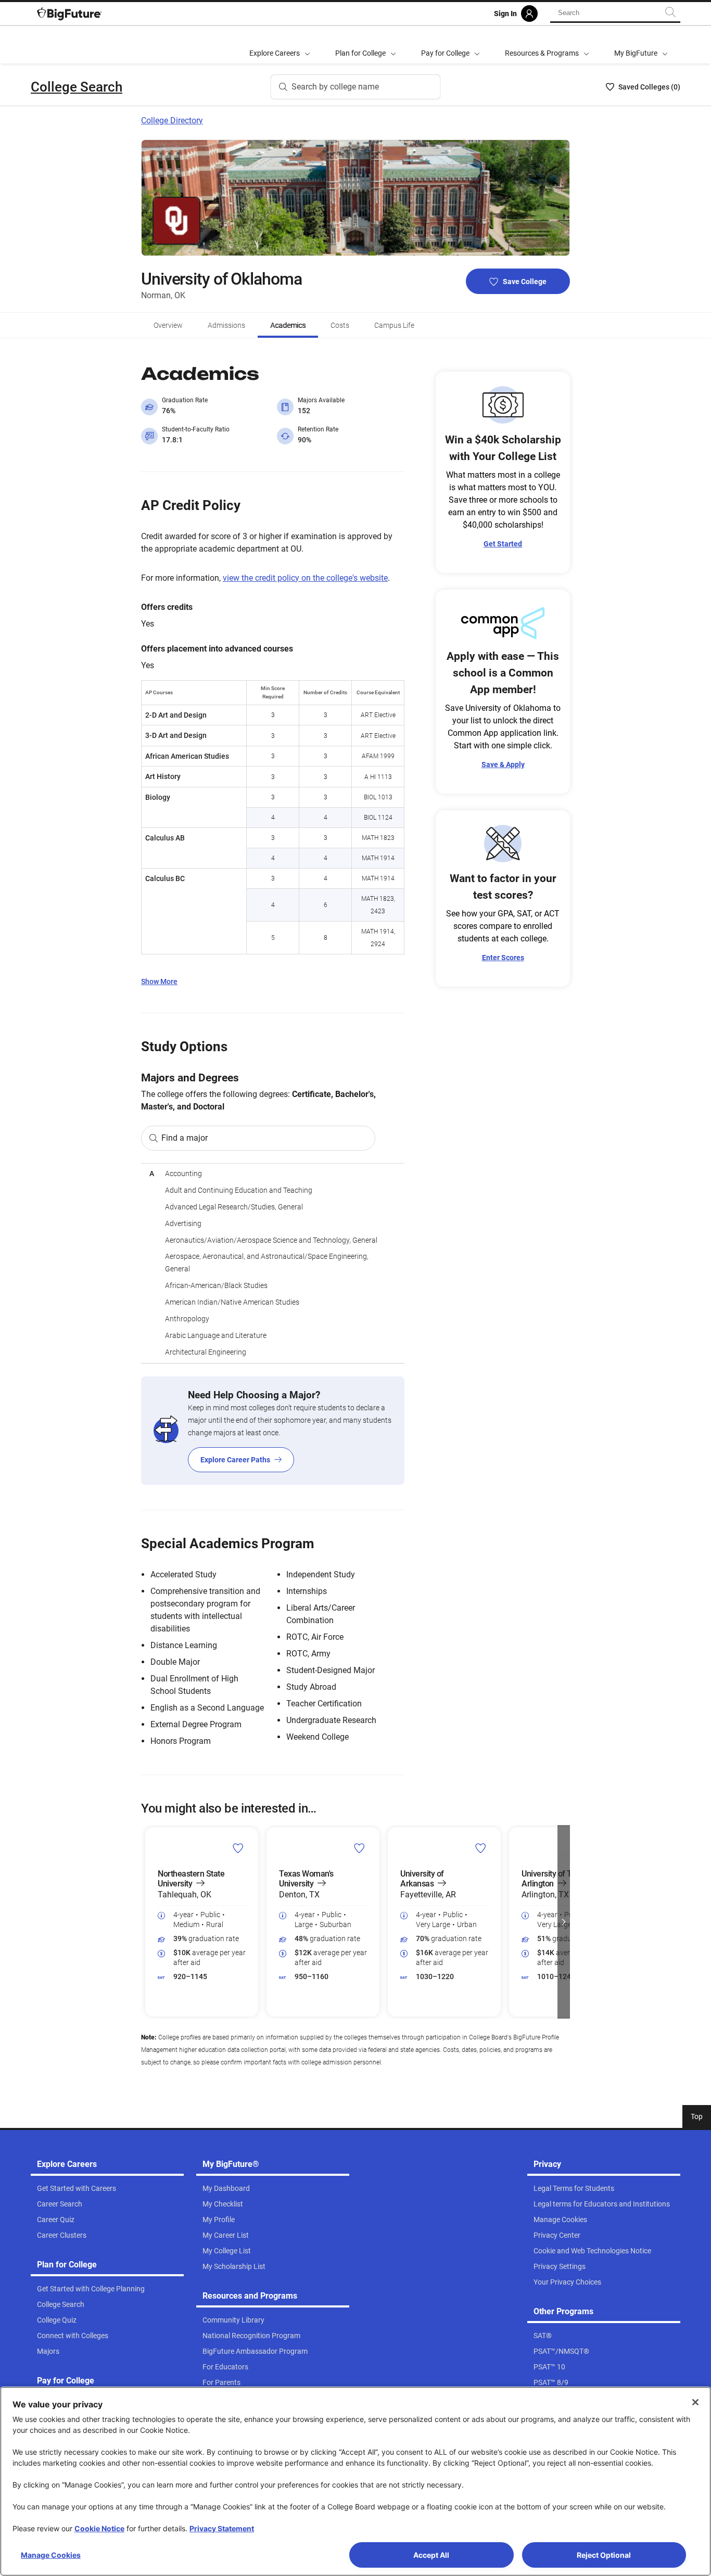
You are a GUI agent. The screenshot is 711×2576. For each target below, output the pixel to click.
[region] (273, 1263)
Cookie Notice (99, 2528)
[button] (147, 1922)
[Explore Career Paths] (273, 1431)
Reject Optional (604, 2555)
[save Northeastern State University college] (238, 1848)
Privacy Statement (222, 2528)
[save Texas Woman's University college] (359, 1848)
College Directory (172, 120)
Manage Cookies (51, 2555)
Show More (159, 981)
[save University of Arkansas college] (481, 1848)
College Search (77, 87)
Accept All (431, 2555)
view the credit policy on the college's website (305, 578)
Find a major (185, 1138)
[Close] (695, 2402)
